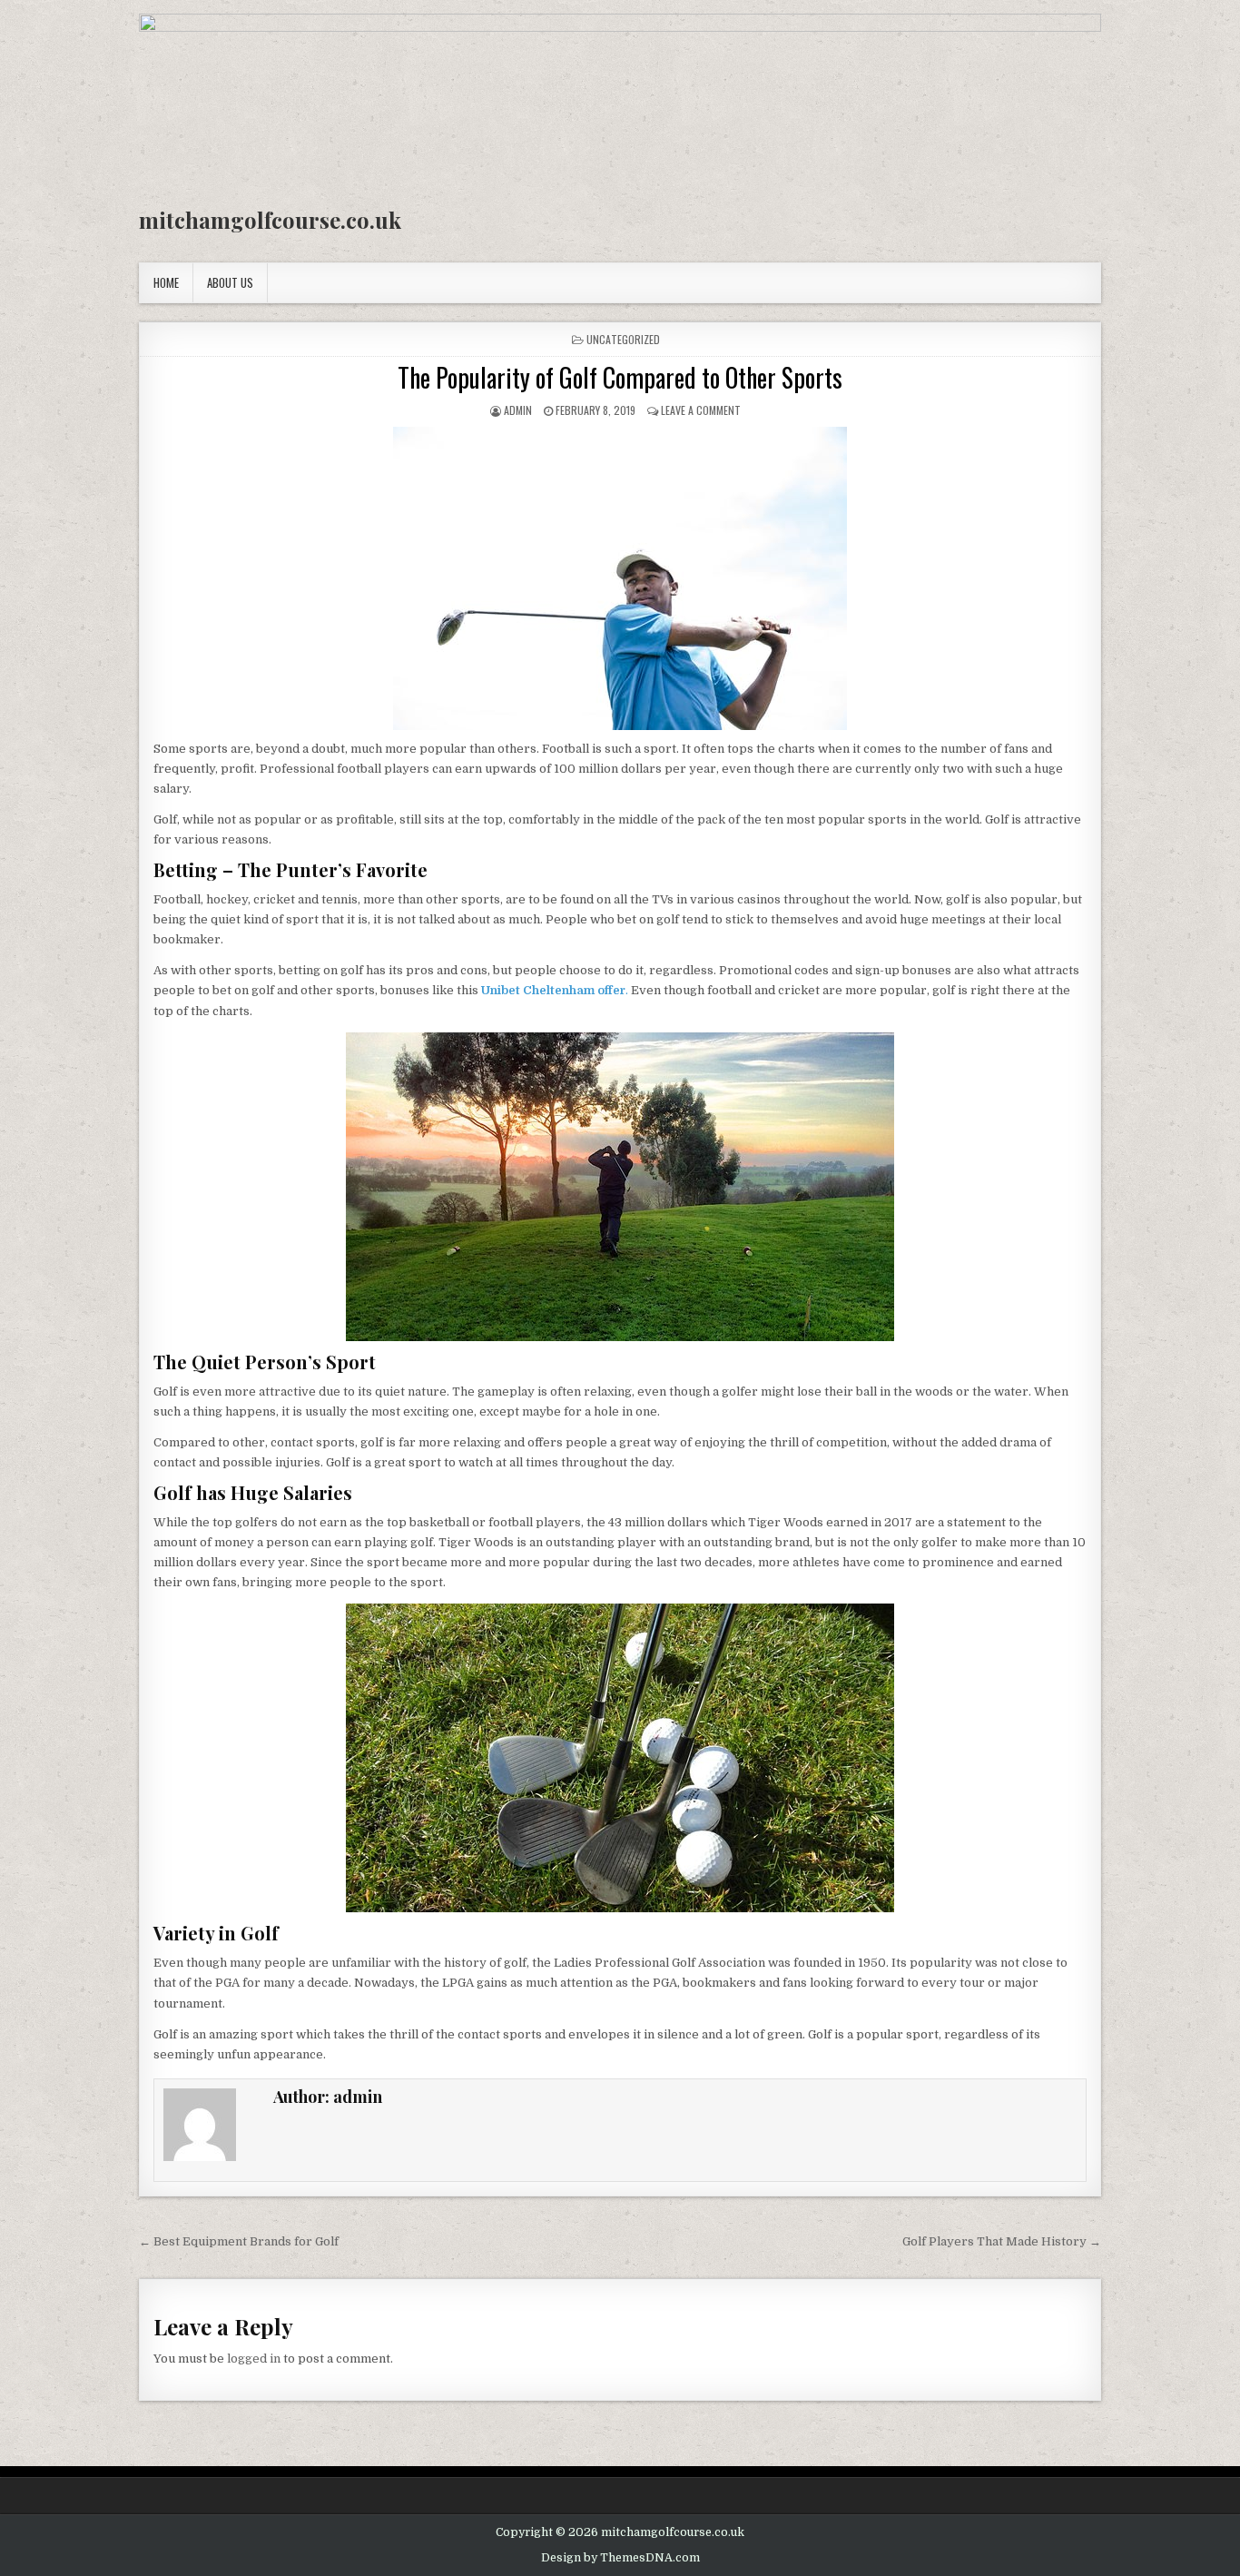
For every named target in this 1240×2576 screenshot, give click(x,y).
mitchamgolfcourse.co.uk (270, 220)
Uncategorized (623, 339)
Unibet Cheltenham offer (553, 990)
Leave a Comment (701, 410)
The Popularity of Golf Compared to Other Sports (620, 377)
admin (518, 410)
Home (166, 282)
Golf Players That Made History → (1002, 2241)
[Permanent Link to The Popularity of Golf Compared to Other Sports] (620, 578)
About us (230, 282)
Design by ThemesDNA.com (620, 2558)
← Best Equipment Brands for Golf (239, 2241)
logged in (254, 2359)
